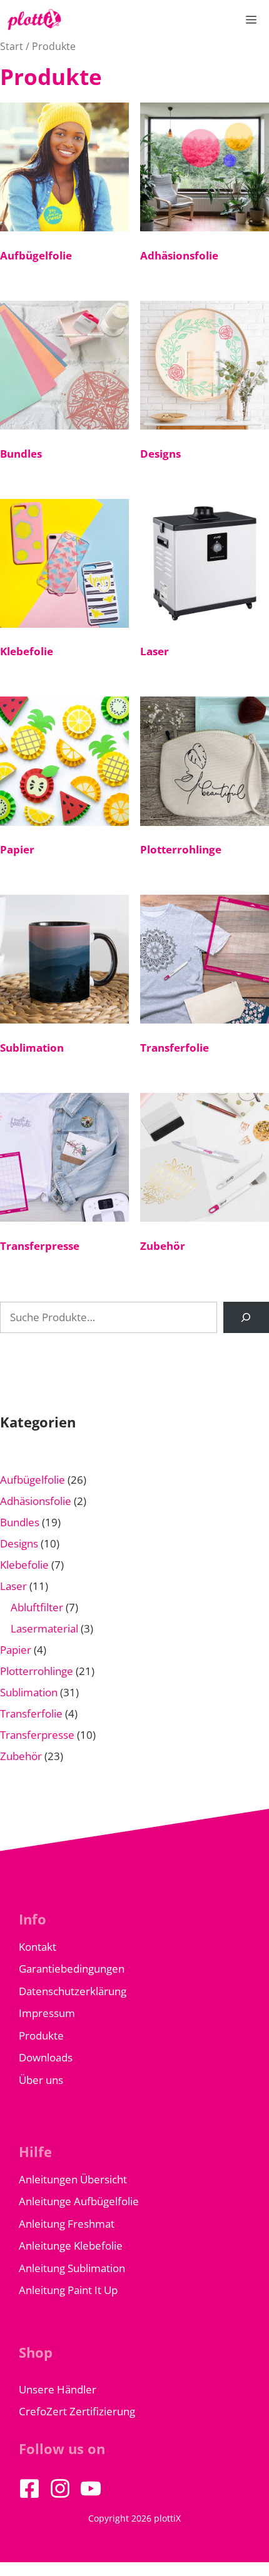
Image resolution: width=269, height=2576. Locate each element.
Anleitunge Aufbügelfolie (79, 2201)
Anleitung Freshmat (67, 2224)
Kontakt (38, 1947)
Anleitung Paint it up (68, 2290)
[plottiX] (34, 20)
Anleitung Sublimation (72, 2268)
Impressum (47, 2013)
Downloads (46, 2057)
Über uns (41, 2080)
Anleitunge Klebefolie (71, 2246)
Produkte (41, 2035)
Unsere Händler (58, 2389)
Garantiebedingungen (72, 1969)
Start (12, 46)
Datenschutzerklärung (73, 1991)
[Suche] (246, 1318)
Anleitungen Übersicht (73, 2179)
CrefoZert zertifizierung (77, 2411)
